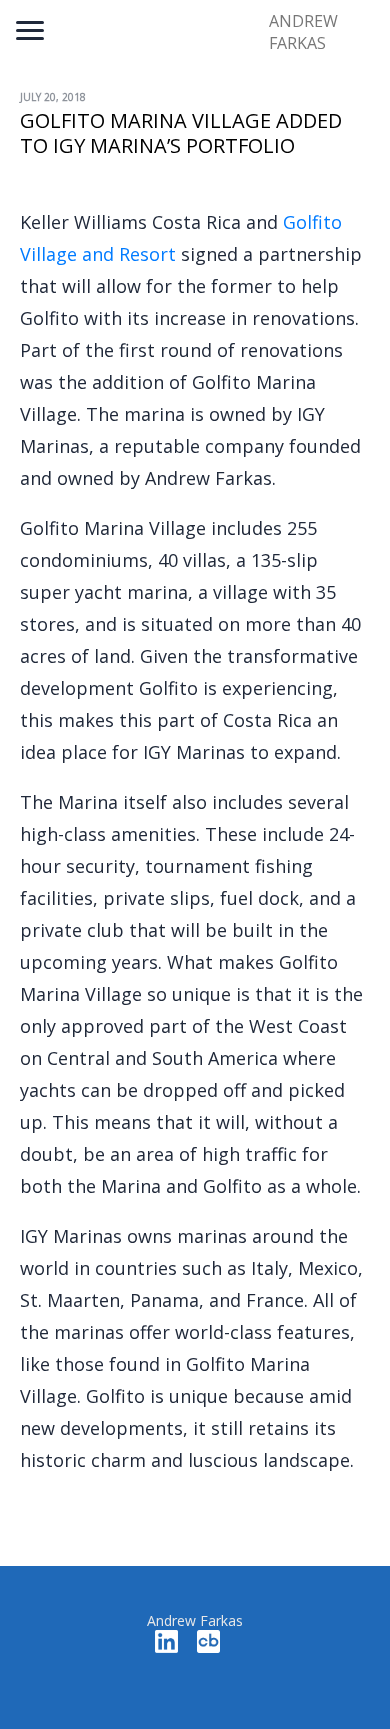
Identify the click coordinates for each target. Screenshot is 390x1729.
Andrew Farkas (195, 1620)
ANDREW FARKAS (303, 32)
